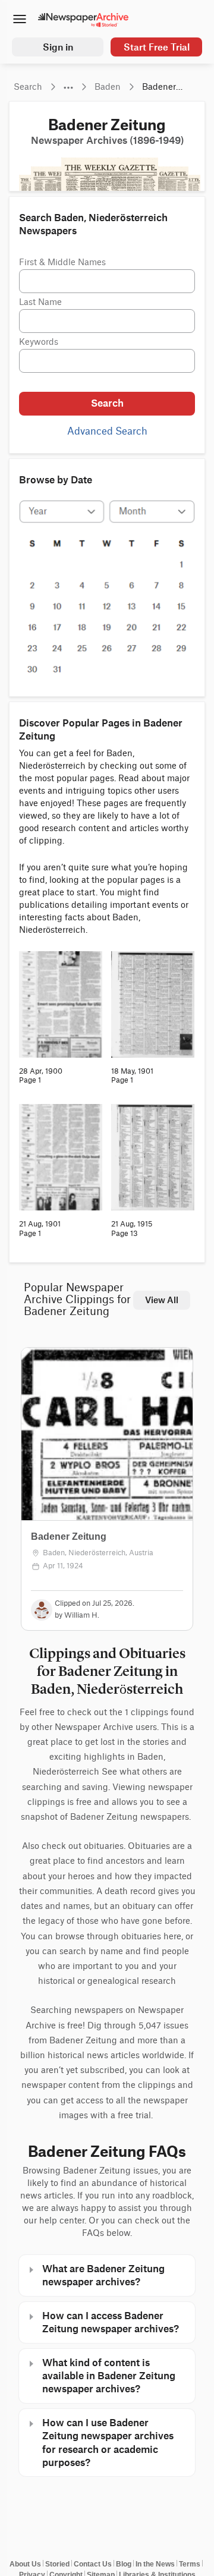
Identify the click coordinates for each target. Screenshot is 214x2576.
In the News (155, 2564)
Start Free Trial (157, 47)
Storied (57, 2564)
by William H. (77, 1615)
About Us (25, 2564)
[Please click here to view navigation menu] (19, 20)
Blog (124, 2564)
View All (162, 1300)
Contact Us (93, 2564)
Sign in (58, 47)
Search (107, 403)
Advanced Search (107, 432)
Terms (190, 2564)
